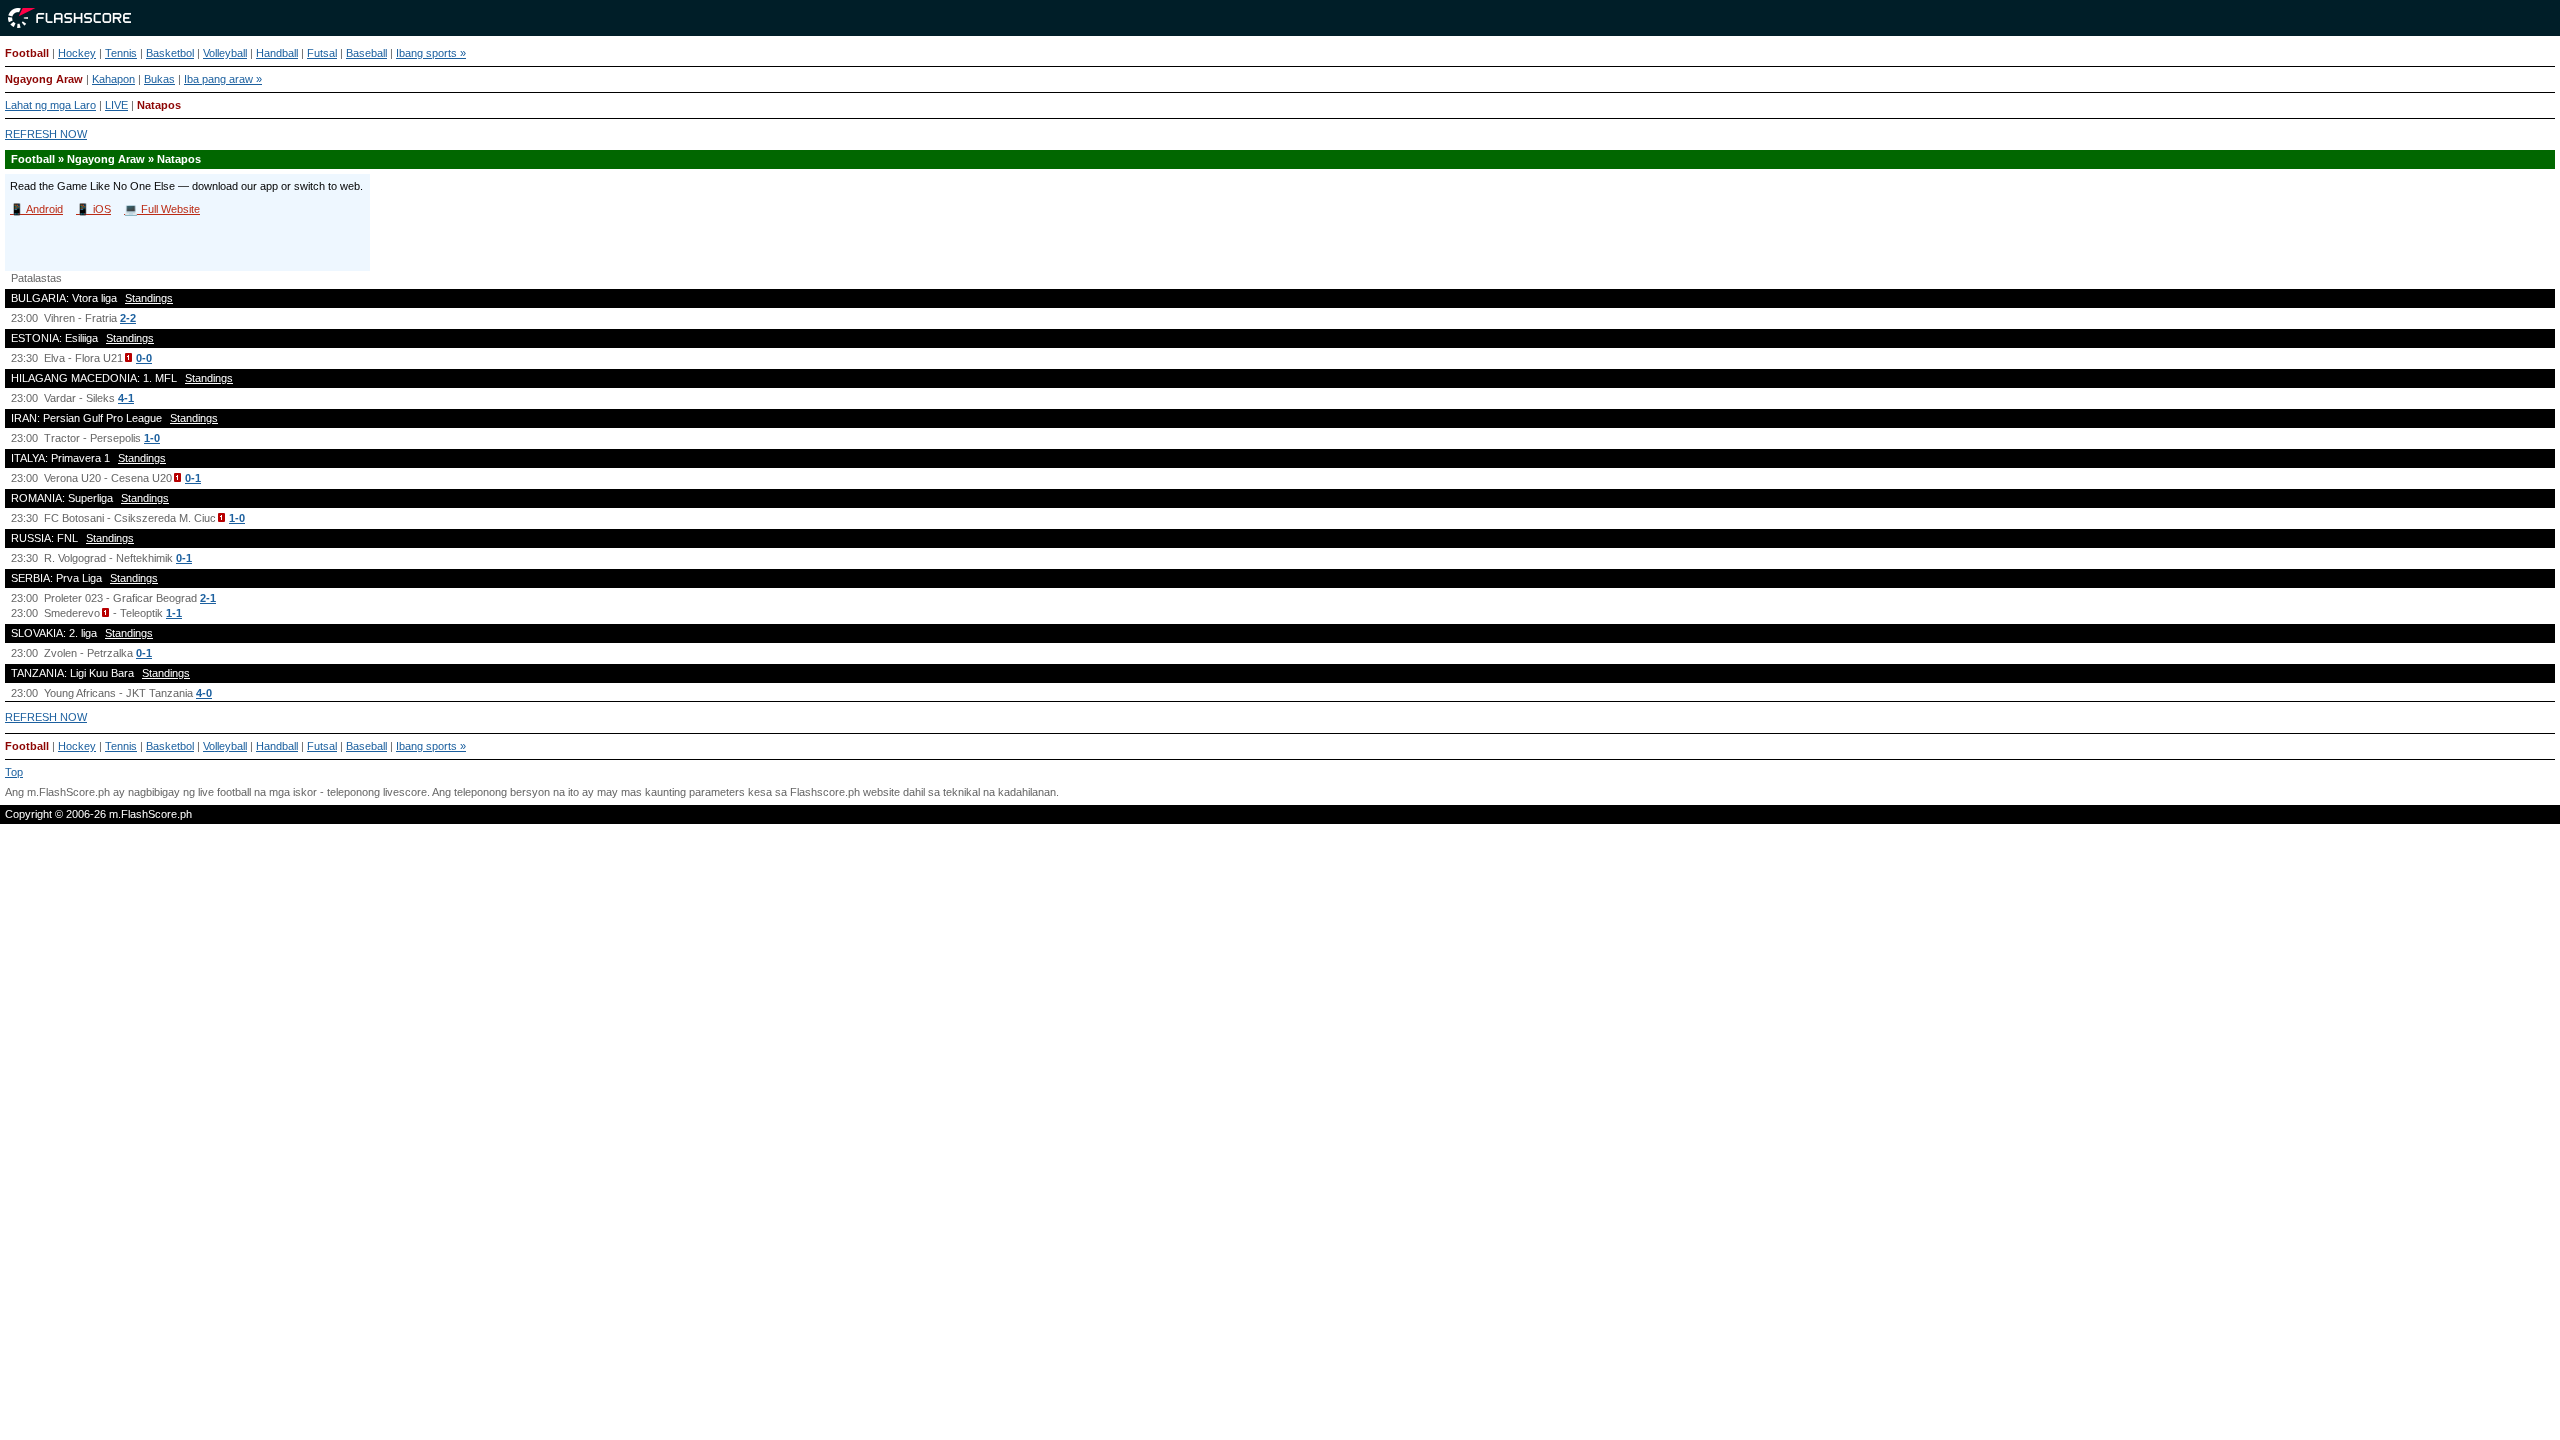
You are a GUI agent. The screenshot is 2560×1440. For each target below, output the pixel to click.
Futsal (322, 53)
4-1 (126, 398)
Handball (277, 53)
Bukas (159, 79)
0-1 (193, 478)
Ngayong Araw (44, 79)
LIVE (116, 105)
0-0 (144, 358)
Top (14, 772)
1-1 (174, 613)
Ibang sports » (431, 53)
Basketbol (170, 53)
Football (27, 53)
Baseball (366, 53)
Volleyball (225, 53)
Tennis (121, 53)
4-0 (204, 693)
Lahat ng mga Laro (50, 105)
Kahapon (113, 79)
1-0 (152, 438)
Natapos (159, 105)
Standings (149, 298)
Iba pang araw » (223, 79)
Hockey (77, 53)
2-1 (208, 598)
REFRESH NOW (46, 134)
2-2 (128, 318)
